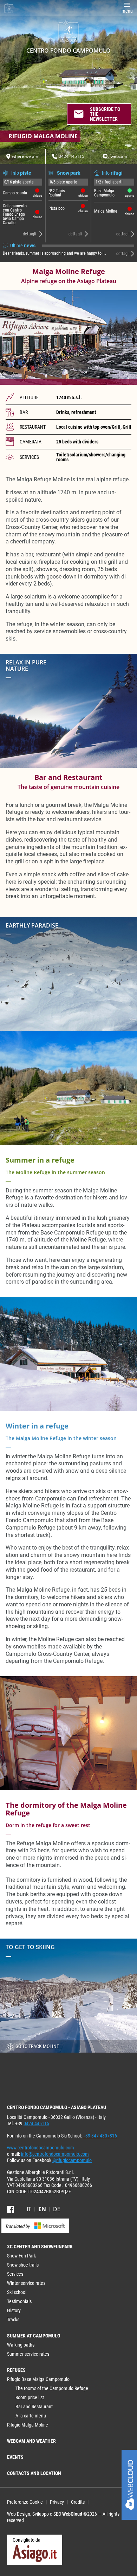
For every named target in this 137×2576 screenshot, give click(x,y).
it (29, 2209)
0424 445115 (36, 2123)
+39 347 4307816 (100, 2136)
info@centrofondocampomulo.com (55, 2154)
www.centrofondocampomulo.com (41, 2148)
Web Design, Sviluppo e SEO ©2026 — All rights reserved (63, 2517)
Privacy (57, 2502)
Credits (78, 2502)
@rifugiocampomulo (72, 2160)
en (42, 2209)
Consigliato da (27, 2540)
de (57, 2209)
